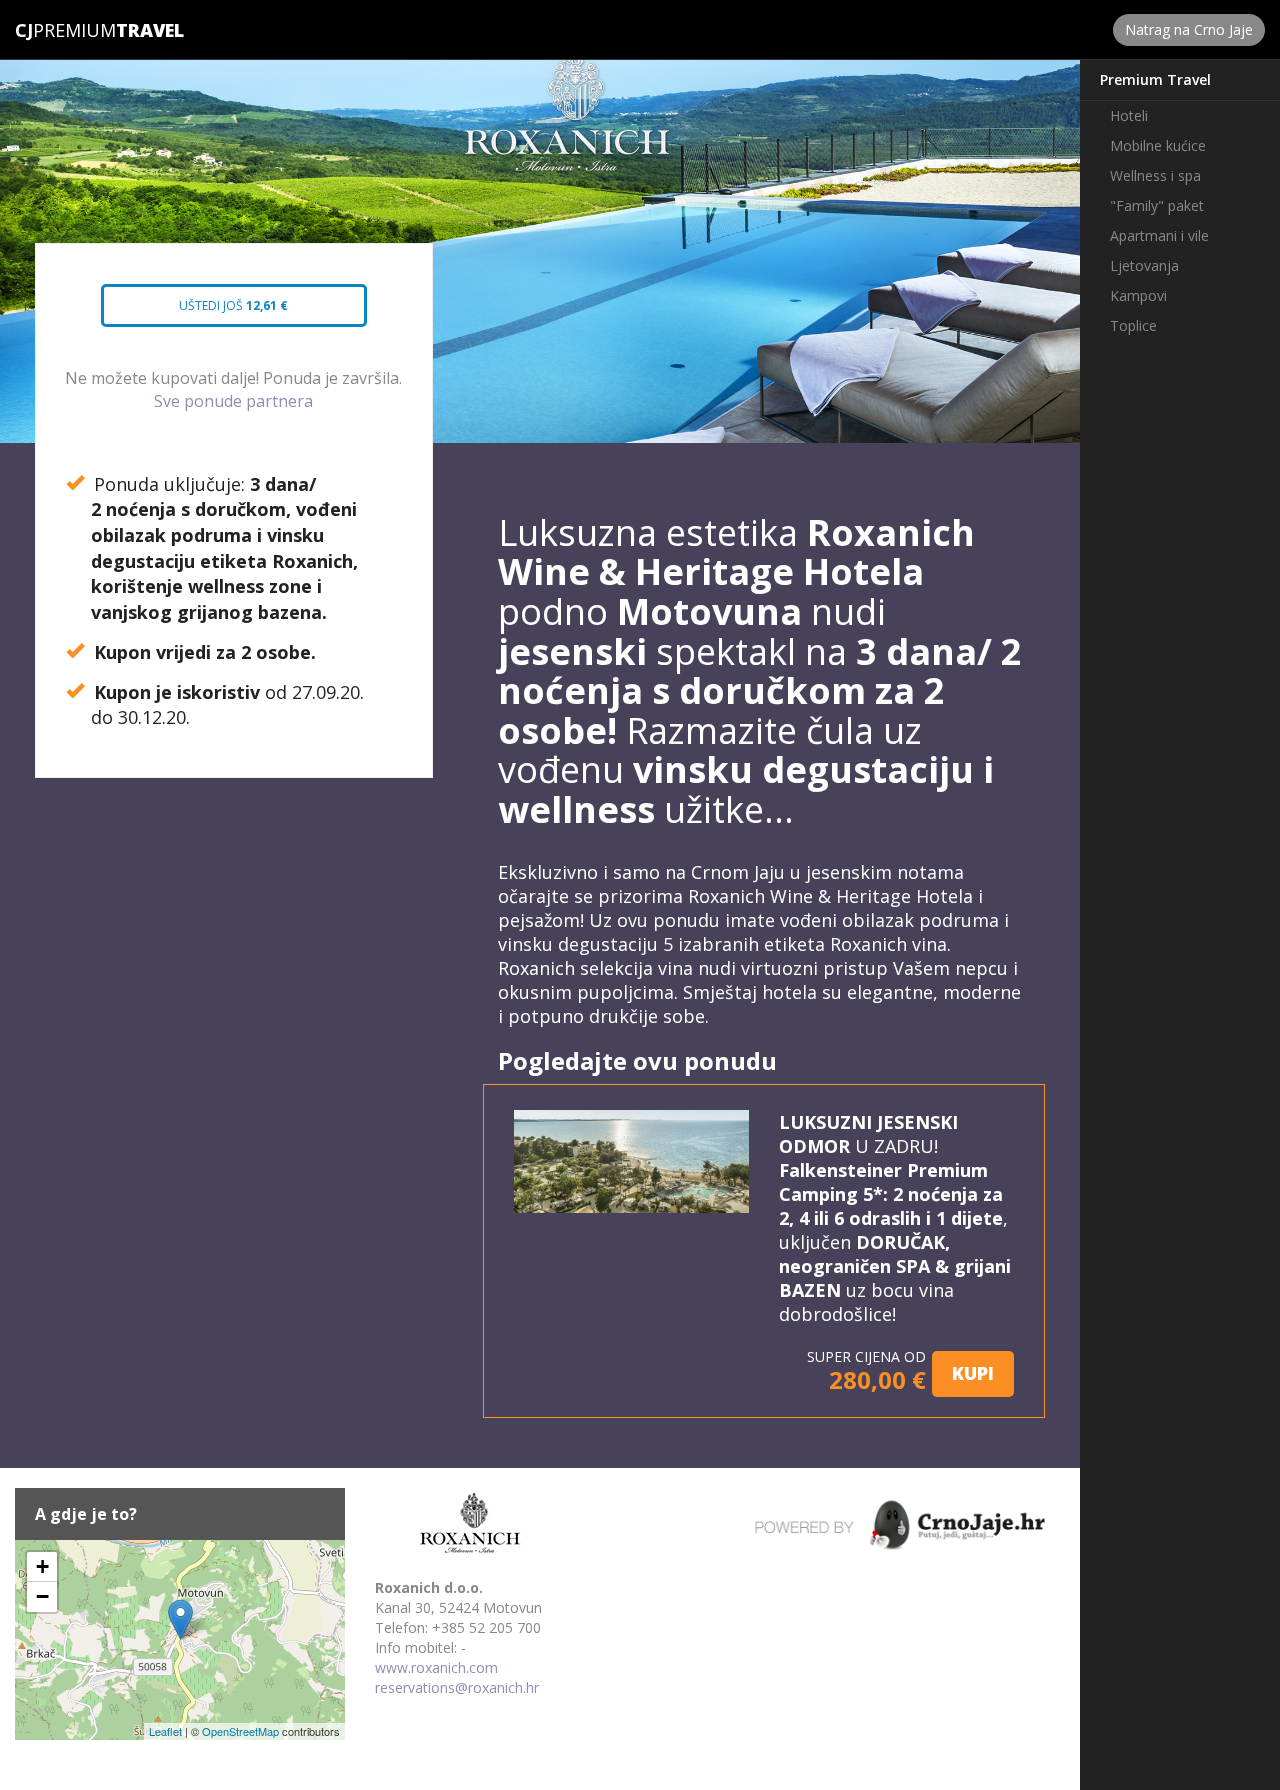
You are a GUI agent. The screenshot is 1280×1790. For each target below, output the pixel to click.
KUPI (973, 1373)
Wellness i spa (1155, 175)
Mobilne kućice (1158, 145)
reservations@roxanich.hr (457, 1687)
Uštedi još (214, 312)
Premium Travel (1155, 79)
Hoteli (1129, 115)
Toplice (1133, 325)
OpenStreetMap (240, 1731)
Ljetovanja (1144, 265)
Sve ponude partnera (233, 401)
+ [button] (42, 1566)
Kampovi (1138, 295)
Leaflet (165, 1731)
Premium (65, 30)
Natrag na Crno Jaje (1189, 29)
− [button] (42, 1596)
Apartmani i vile (1159, 235)
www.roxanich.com (436, 1667)
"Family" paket (1157, 205)
